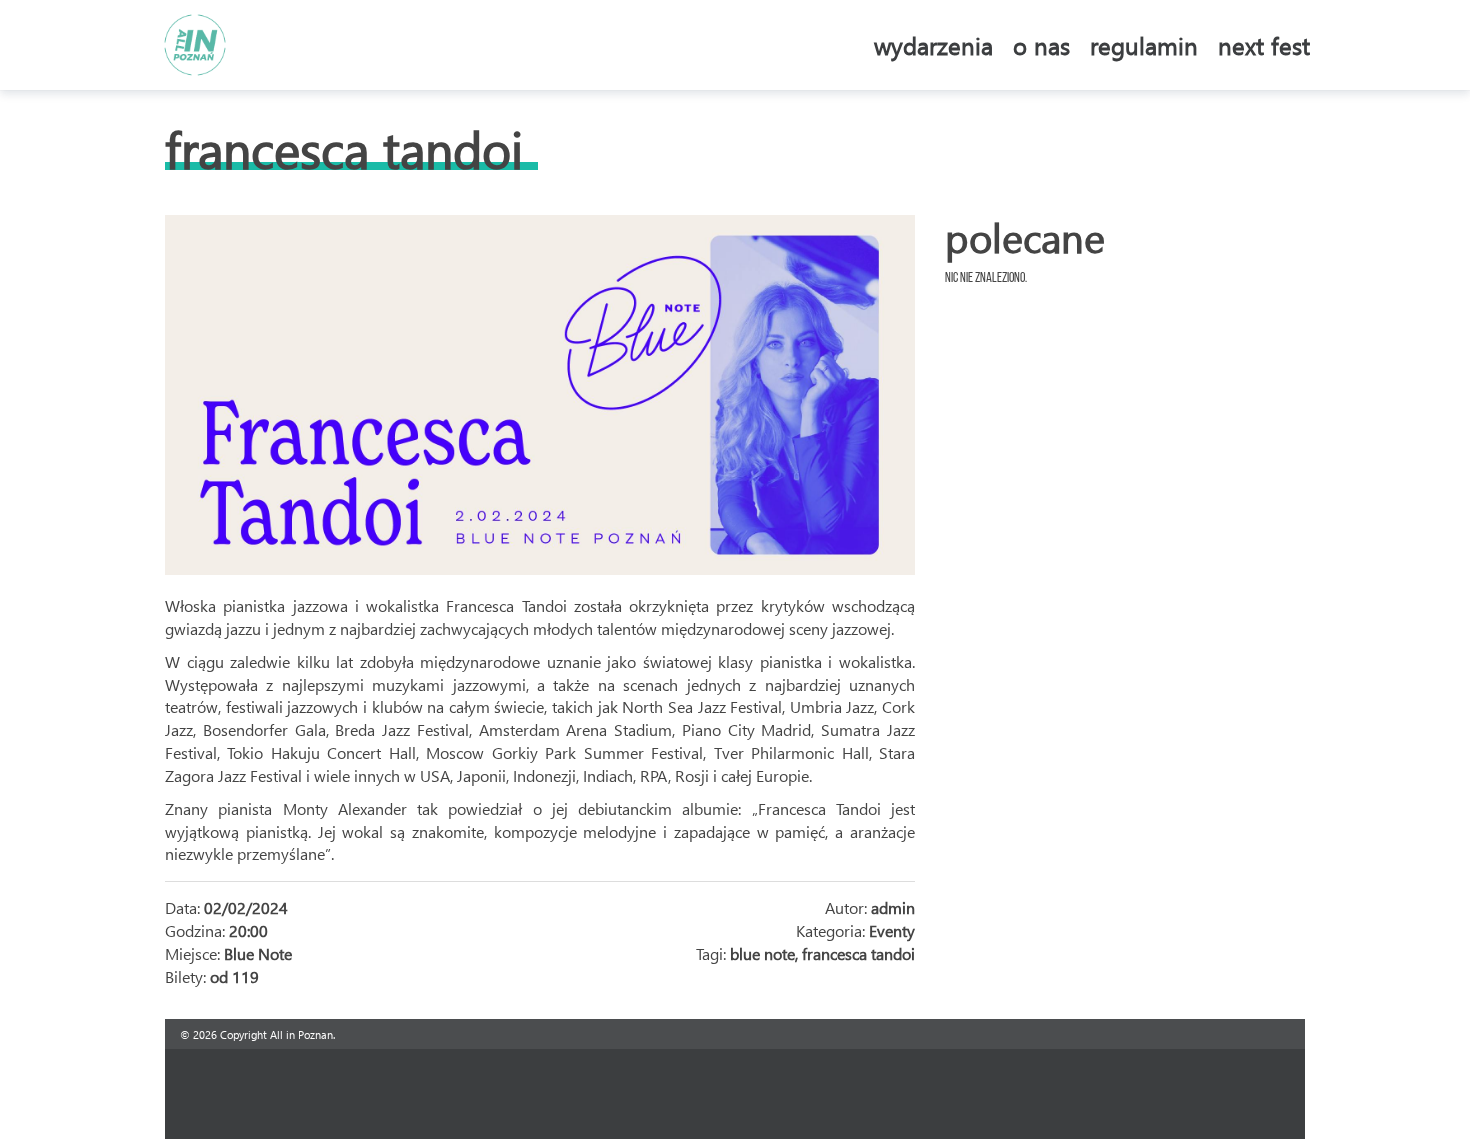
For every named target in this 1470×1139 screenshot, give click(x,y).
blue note (762, 953)
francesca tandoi (858, 953)
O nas (1041, 45)
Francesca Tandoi (344, 148)
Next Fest (1264, 45)
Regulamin (1144, 45)
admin (893, 907)
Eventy (892, 930)
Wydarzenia (933, 45)
